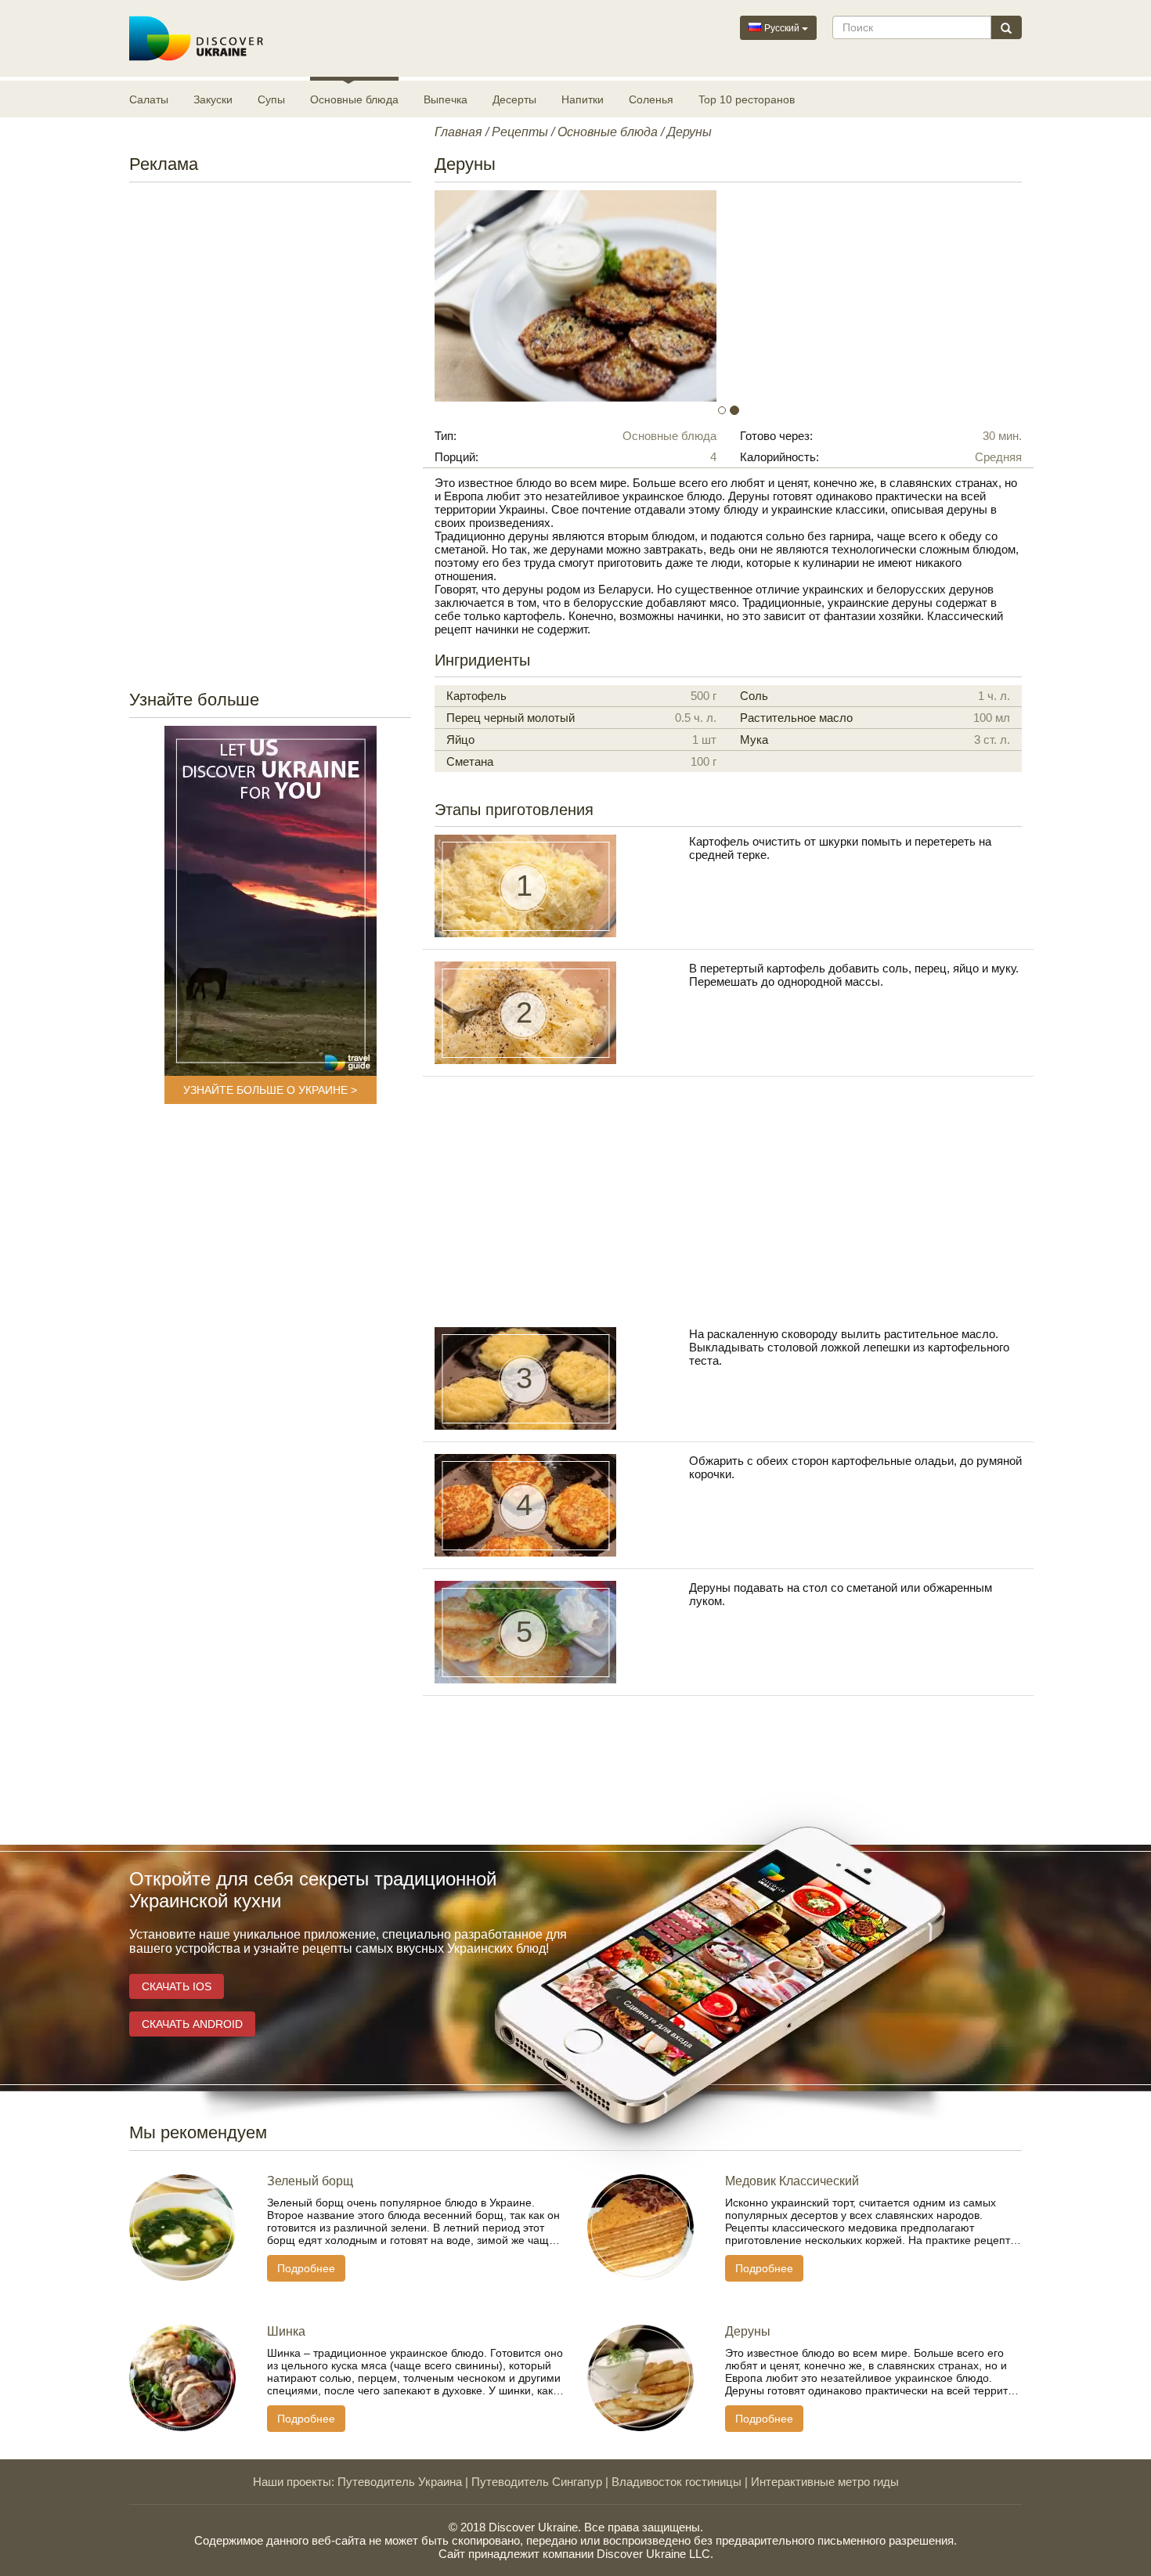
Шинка (286, 2331)
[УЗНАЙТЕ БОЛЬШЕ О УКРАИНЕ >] (271, 901)
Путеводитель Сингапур (537, 2482)
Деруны (748, 2331)
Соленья (651, 99)
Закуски (213, 99)
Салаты (149, 99)
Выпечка (446, 99)
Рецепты (520, 132)
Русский (782, 28)
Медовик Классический (792, 2181)
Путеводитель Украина (400, 2482)
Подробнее (306, 2268)
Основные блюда (354, 99)
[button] (479, 296)
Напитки (583, 99)
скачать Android (192, 2024)
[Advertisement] (270, 431)
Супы (271, 99)
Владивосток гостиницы (677, 2482)
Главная (458, 132)
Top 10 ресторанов (747, 99)
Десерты (514, 99)
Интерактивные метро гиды (825, 2482)
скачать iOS (177, 1986)
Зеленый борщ (310, 2181)
